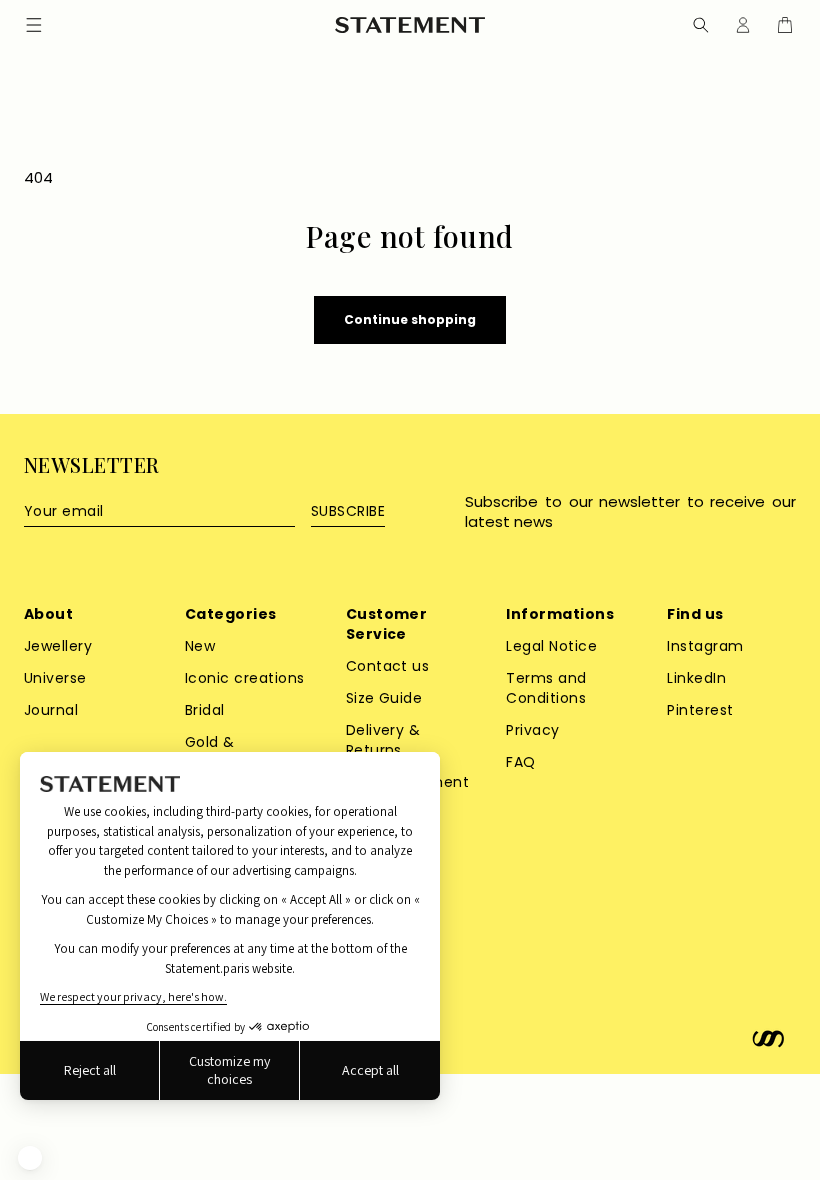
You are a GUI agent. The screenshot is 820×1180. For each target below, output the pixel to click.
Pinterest (700, 710)
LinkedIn (696, 678)
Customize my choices (229, 1070)
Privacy (532, 730)
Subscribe (348, 511)
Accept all (370, 1070)
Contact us (388, 666)
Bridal (205, 710)
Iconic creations (245, 678)
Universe (55, 678)
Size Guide (384, 698)
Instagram (705, 646)
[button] (701, 25)
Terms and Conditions (546, 688)
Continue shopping (410, 319)
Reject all (90, 1070)
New (200, 646)
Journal (51, 710)
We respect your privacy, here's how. (133, 996)
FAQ (520, 762)
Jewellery (58, 646)
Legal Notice (551, 646)
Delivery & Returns (383, 740)
